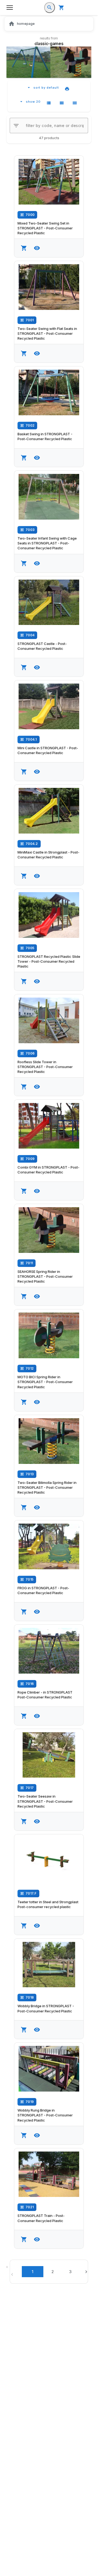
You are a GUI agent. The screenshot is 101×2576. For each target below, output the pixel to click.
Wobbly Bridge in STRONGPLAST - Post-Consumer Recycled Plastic (46, 2008)
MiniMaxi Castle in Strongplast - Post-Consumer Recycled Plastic (48, 855)
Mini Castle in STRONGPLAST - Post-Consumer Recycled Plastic (48, 750)
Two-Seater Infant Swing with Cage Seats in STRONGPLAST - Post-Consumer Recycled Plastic (47, 543)
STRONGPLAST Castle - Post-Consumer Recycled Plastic (42, 646)
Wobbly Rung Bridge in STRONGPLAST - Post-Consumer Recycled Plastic (45, 2115)
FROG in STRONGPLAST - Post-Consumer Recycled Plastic (43, 1590)
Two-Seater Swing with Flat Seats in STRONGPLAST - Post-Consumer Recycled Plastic (47, 333)
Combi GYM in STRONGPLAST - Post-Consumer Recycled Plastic (48, 1170)
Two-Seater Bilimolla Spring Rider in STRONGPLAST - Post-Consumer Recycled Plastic (47, 1487)
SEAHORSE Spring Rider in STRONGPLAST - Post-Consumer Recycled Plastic (45, 1276)
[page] (87, 2272)
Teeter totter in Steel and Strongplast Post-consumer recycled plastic (48, 1904)
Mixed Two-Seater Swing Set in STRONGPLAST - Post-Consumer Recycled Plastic (45, 228)
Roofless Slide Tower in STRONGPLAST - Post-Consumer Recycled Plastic (45, 1067)
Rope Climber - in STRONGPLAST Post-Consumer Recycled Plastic (45, 1695)
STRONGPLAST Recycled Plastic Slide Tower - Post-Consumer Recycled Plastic (49, 961)
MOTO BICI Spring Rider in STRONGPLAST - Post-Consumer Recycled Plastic (45, 1382)
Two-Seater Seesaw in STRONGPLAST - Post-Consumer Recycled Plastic (45, 1801)
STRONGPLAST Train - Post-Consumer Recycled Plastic (41, 2218)
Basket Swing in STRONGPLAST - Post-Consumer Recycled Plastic (45, 436)
